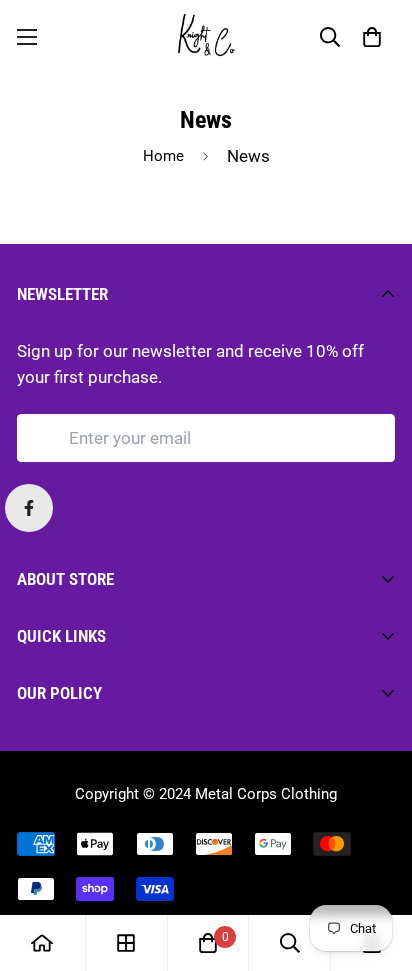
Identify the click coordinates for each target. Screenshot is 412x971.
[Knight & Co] (206, 36)
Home (163, 156)
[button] (371, 36)
